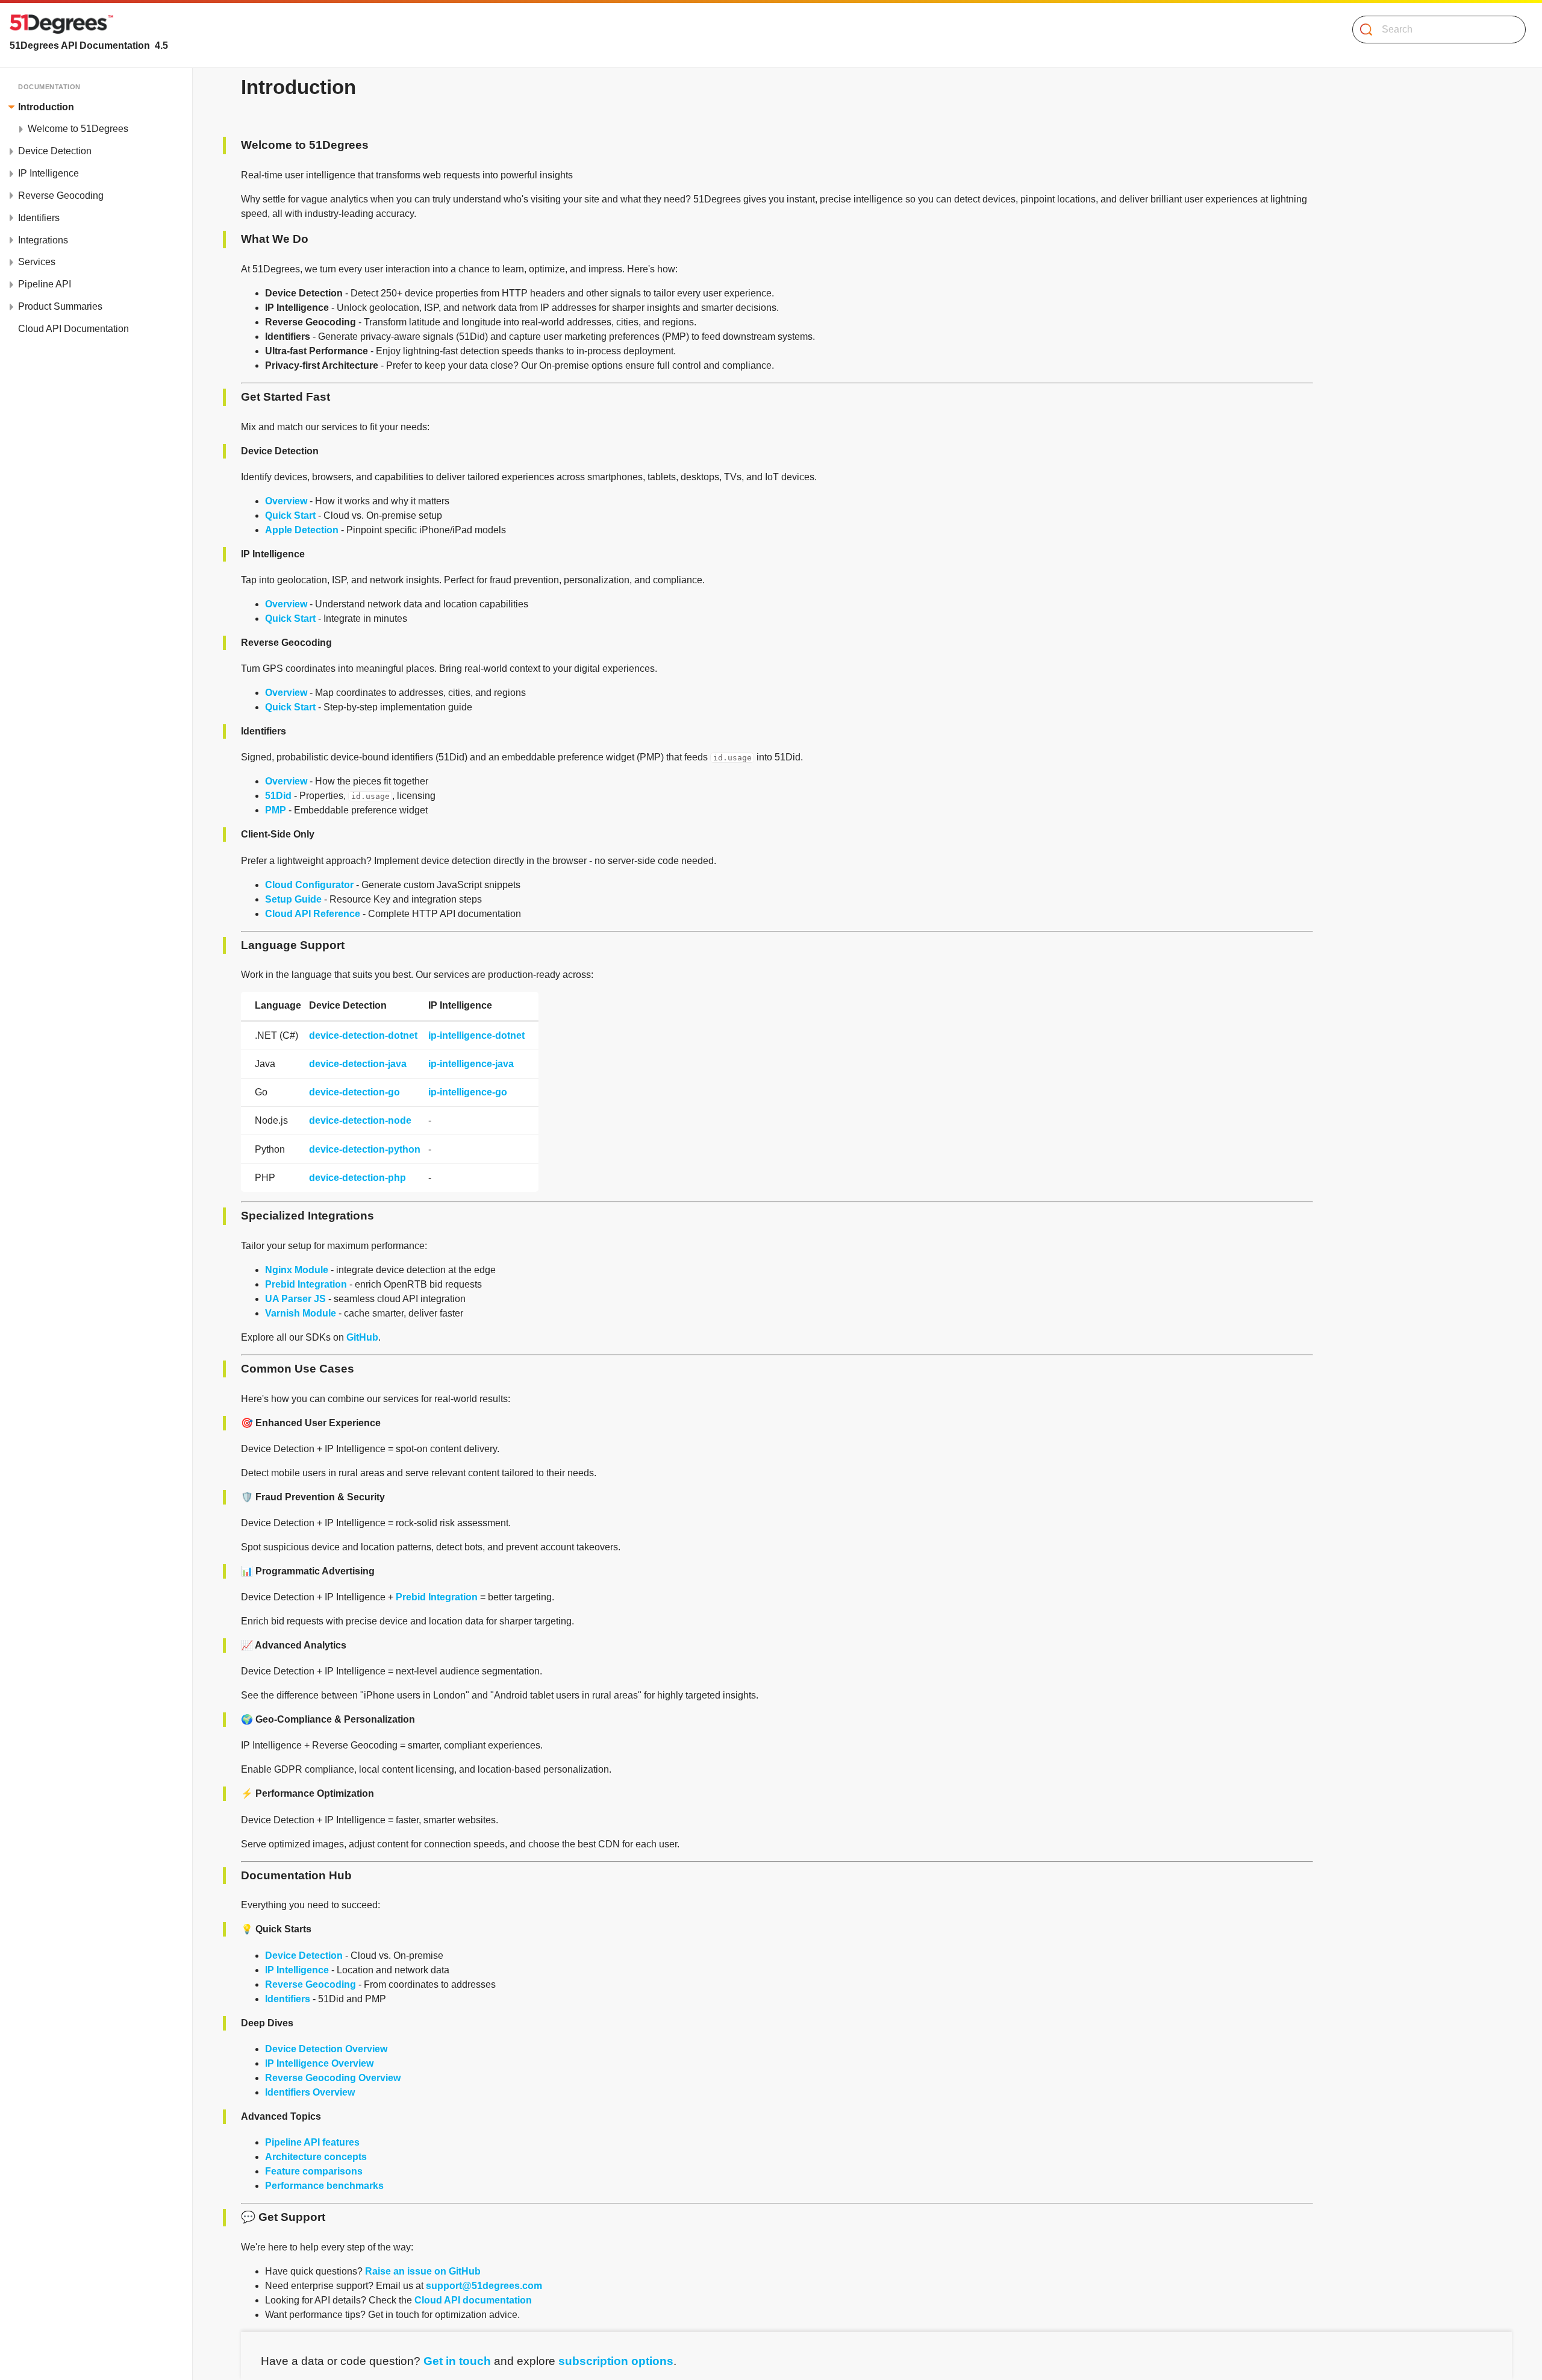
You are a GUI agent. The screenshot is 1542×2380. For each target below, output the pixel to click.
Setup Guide (293, 899)
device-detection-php (357, 1178)
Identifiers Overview (310, 2092)
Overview (286, 501)
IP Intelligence (297, 1970)
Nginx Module (297, 1270)
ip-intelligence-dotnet (476, 1035)
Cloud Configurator (309, 885)
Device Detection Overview (326, 2049)
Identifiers (288, 1999)
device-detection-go (354, 1092)
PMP (276, 810)
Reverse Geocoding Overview (333, 2078)
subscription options (616, 2361)
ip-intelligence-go (468, 1092)
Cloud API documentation (473, 2300)
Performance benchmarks (324, 2186)
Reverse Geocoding (311, 1984)
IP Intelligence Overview (319, 2063)
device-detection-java (358, 1064)
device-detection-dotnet (363, 1035)
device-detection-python (365, 1149)
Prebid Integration (306, 1284)
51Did (278, 796)
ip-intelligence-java (471, 1064)
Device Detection (304, 1956)
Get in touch (457, 2361)
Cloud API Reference (313, 914)
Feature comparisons (314, 2171)
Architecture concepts (316, 2157)
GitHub (362, 1337)
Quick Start (290, 515)
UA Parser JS (295, 1299)
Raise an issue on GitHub (423, 2271)
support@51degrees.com (484, 2286)
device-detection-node (360, 1120)
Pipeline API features (312, 2142)
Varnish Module (301, 1313)
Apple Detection (302, 530)
